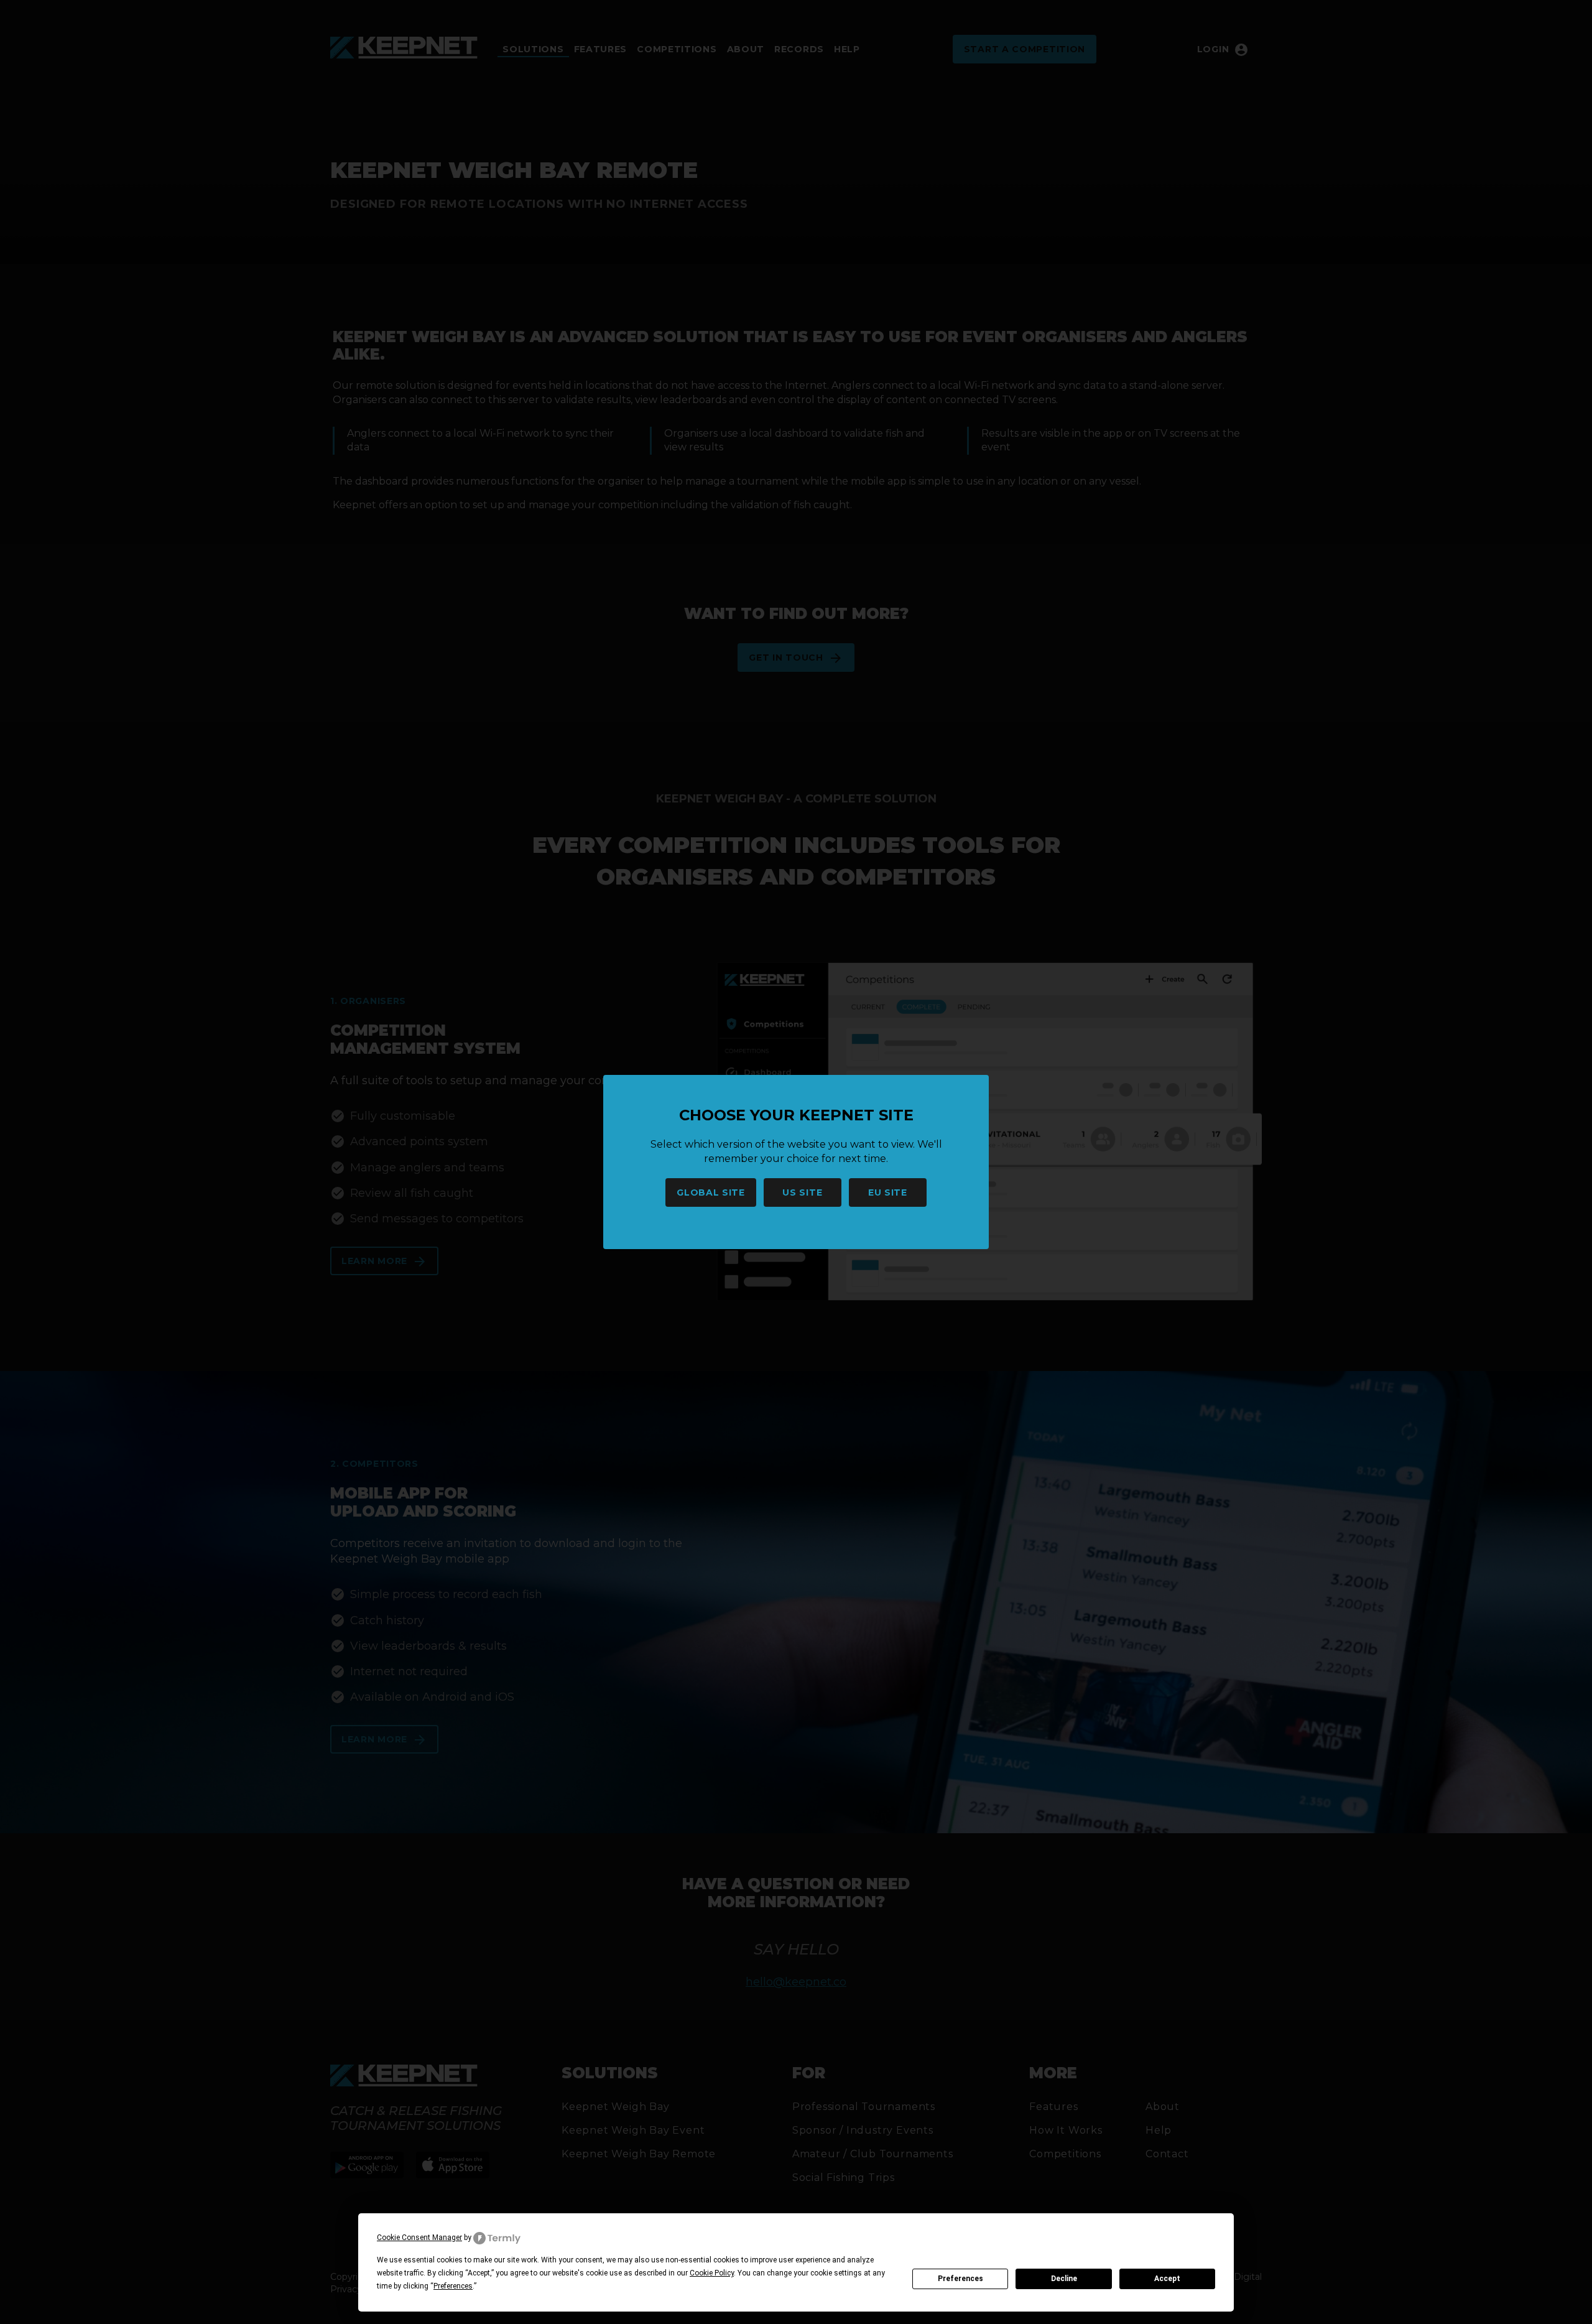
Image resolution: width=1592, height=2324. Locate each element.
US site (802, 1192)
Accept (1167, 2279)
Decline (1064, 2279)
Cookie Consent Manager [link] (419, 2238)
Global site (711, 1192)
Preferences (960, 2279)
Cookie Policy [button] (712, 2273)
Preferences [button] (453, 2286)
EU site (888, 1192)
